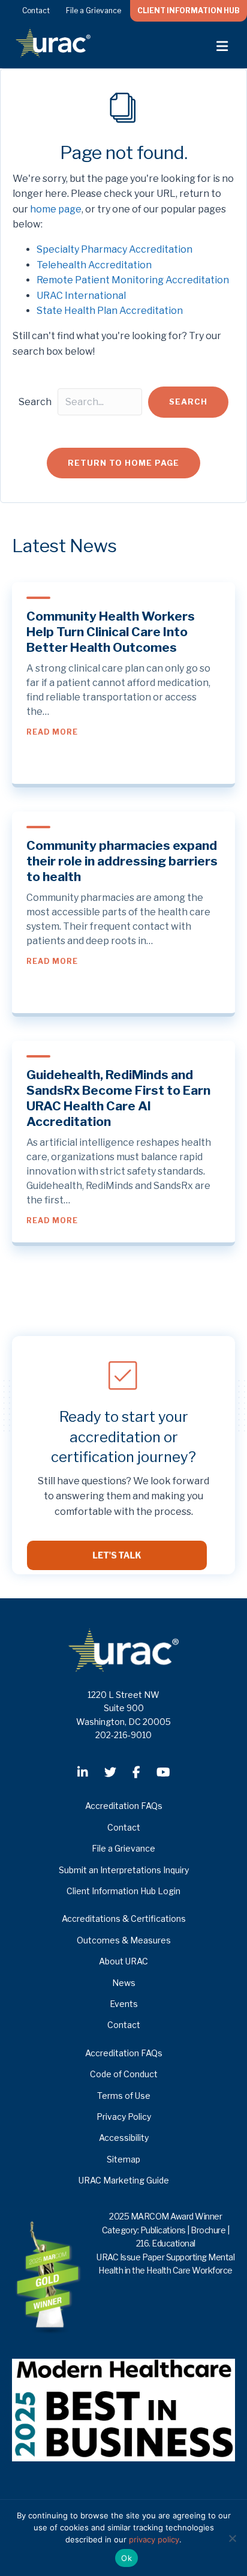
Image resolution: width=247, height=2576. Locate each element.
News (124, 1983)
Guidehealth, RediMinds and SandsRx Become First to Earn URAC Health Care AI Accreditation (118, 1098)
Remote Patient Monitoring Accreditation (133, 280)
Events (124, 2004)
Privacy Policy (124, 2117)
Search (35, 402)
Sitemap (123, 2159)
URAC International (81, 296)
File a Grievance (94, 11)
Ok (126, 2558)
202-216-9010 (123, 1735)
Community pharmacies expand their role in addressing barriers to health (122, 861)
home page (56, 209)
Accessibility (124, 2138)
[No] (232, 2538)
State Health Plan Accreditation (110, 311)
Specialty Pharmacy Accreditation (115, 249)
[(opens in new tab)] (123, 2409)
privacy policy (154, 2539)
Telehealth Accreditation (94, 265)
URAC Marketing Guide (124, 2180)
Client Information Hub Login (123, 1891)
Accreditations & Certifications (124, 1918)
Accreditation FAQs (124, 1806)
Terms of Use (124, 2096)
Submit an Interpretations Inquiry (124, 1870)
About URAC (123, 1961)
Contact (36, 11)
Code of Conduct (124, 2074)
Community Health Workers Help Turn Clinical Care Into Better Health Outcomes (111, 632)
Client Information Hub (189, 11)
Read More (52, 732)
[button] (188, 402)
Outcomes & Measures (124, 1940)
